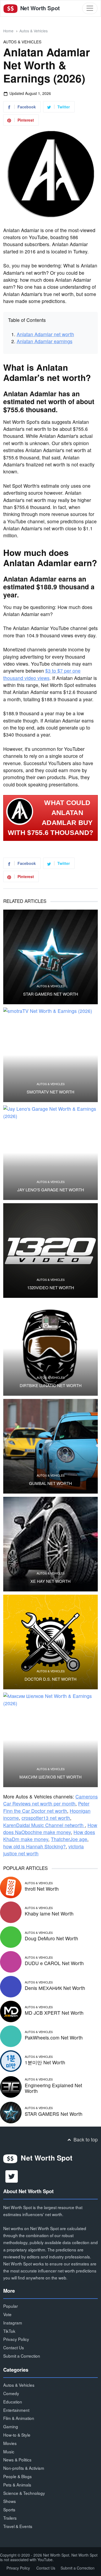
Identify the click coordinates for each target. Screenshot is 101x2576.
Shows (10, 2501)
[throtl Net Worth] (11, 1887)
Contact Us (14, 2347)
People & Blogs (18, 2476)
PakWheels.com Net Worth (54, 2037)
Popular (11, 2306)
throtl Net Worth (42, 1889)
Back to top (85, 2139)
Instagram (13, 2323)
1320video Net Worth (51, 1288)
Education (13, 2402)
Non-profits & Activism (24, 2468)
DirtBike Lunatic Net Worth (51, 1385)
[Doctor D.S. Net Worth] (50, 1642)
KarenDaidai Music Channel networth (44, 1825)
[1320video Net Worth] (50, 1251)
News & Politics (17, 2460)
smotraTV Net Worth (50, 1092)
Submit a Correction (22, 2356)
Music (9, 2451)
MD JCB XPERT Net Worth (54, 2013)
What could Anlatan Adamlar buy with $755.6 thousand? (50, 818)
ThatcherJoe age (69, 1839)
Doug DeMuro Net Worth (51, 1938)
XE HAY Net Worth (50, 1581)
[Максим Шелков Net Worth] (50, 1740)
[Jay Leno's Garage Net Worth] (50, 1153)
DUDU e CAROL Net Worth (54, 1963)
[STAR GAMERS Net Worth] (50, 957)
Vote (7, 2314)
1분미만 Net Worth (45, 2062)
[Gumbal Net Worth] (50, 1446)
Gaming (11, 2426)
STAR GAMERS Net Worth (51, 994)
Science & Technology (24, 2493)
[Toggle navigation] (90, 8)
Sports (9, 2509)
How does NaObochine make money (50, 1829)
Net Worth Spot (39, 8)
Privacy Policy (16, 2339)
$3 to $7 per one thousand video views (42, 674)
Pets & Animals (17, 2485)
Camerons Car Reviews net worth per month (50, 1800)
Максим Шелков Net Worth (50, 1777)
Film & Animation (19, 2418)
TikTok (9, 2331)
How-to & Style (17, 2435)
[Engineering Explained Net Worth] (11, 2086)
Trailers (10, 2518)
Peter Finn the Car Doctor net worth (46, 1807)
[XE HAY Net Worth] (50, 1544)
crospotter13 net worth (46, 1818)
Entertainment (16, 2410)
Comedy (11, 2393)
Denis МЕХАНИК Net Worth (55, 1988)
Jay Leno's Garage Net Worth (51, 1190)
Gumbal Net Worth (50, 1483)
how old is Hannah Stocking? (34, 1846)
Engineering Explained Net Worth (53, 2088)
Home (8, 31)
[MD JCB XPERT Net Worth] (11, 2011)
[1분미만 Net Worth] (11, 2060)
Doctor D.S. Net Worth (50, 1679)
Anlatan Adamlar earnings (45, 341)
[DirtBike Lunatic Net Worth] (50, 1348)
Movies (10, 2443)
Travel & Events (18, 2526)
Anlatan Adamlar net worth (45, 334)
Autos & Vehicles (34, 31)
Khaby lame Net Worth (49, 1913)
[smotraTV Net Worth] (50, 1055)
